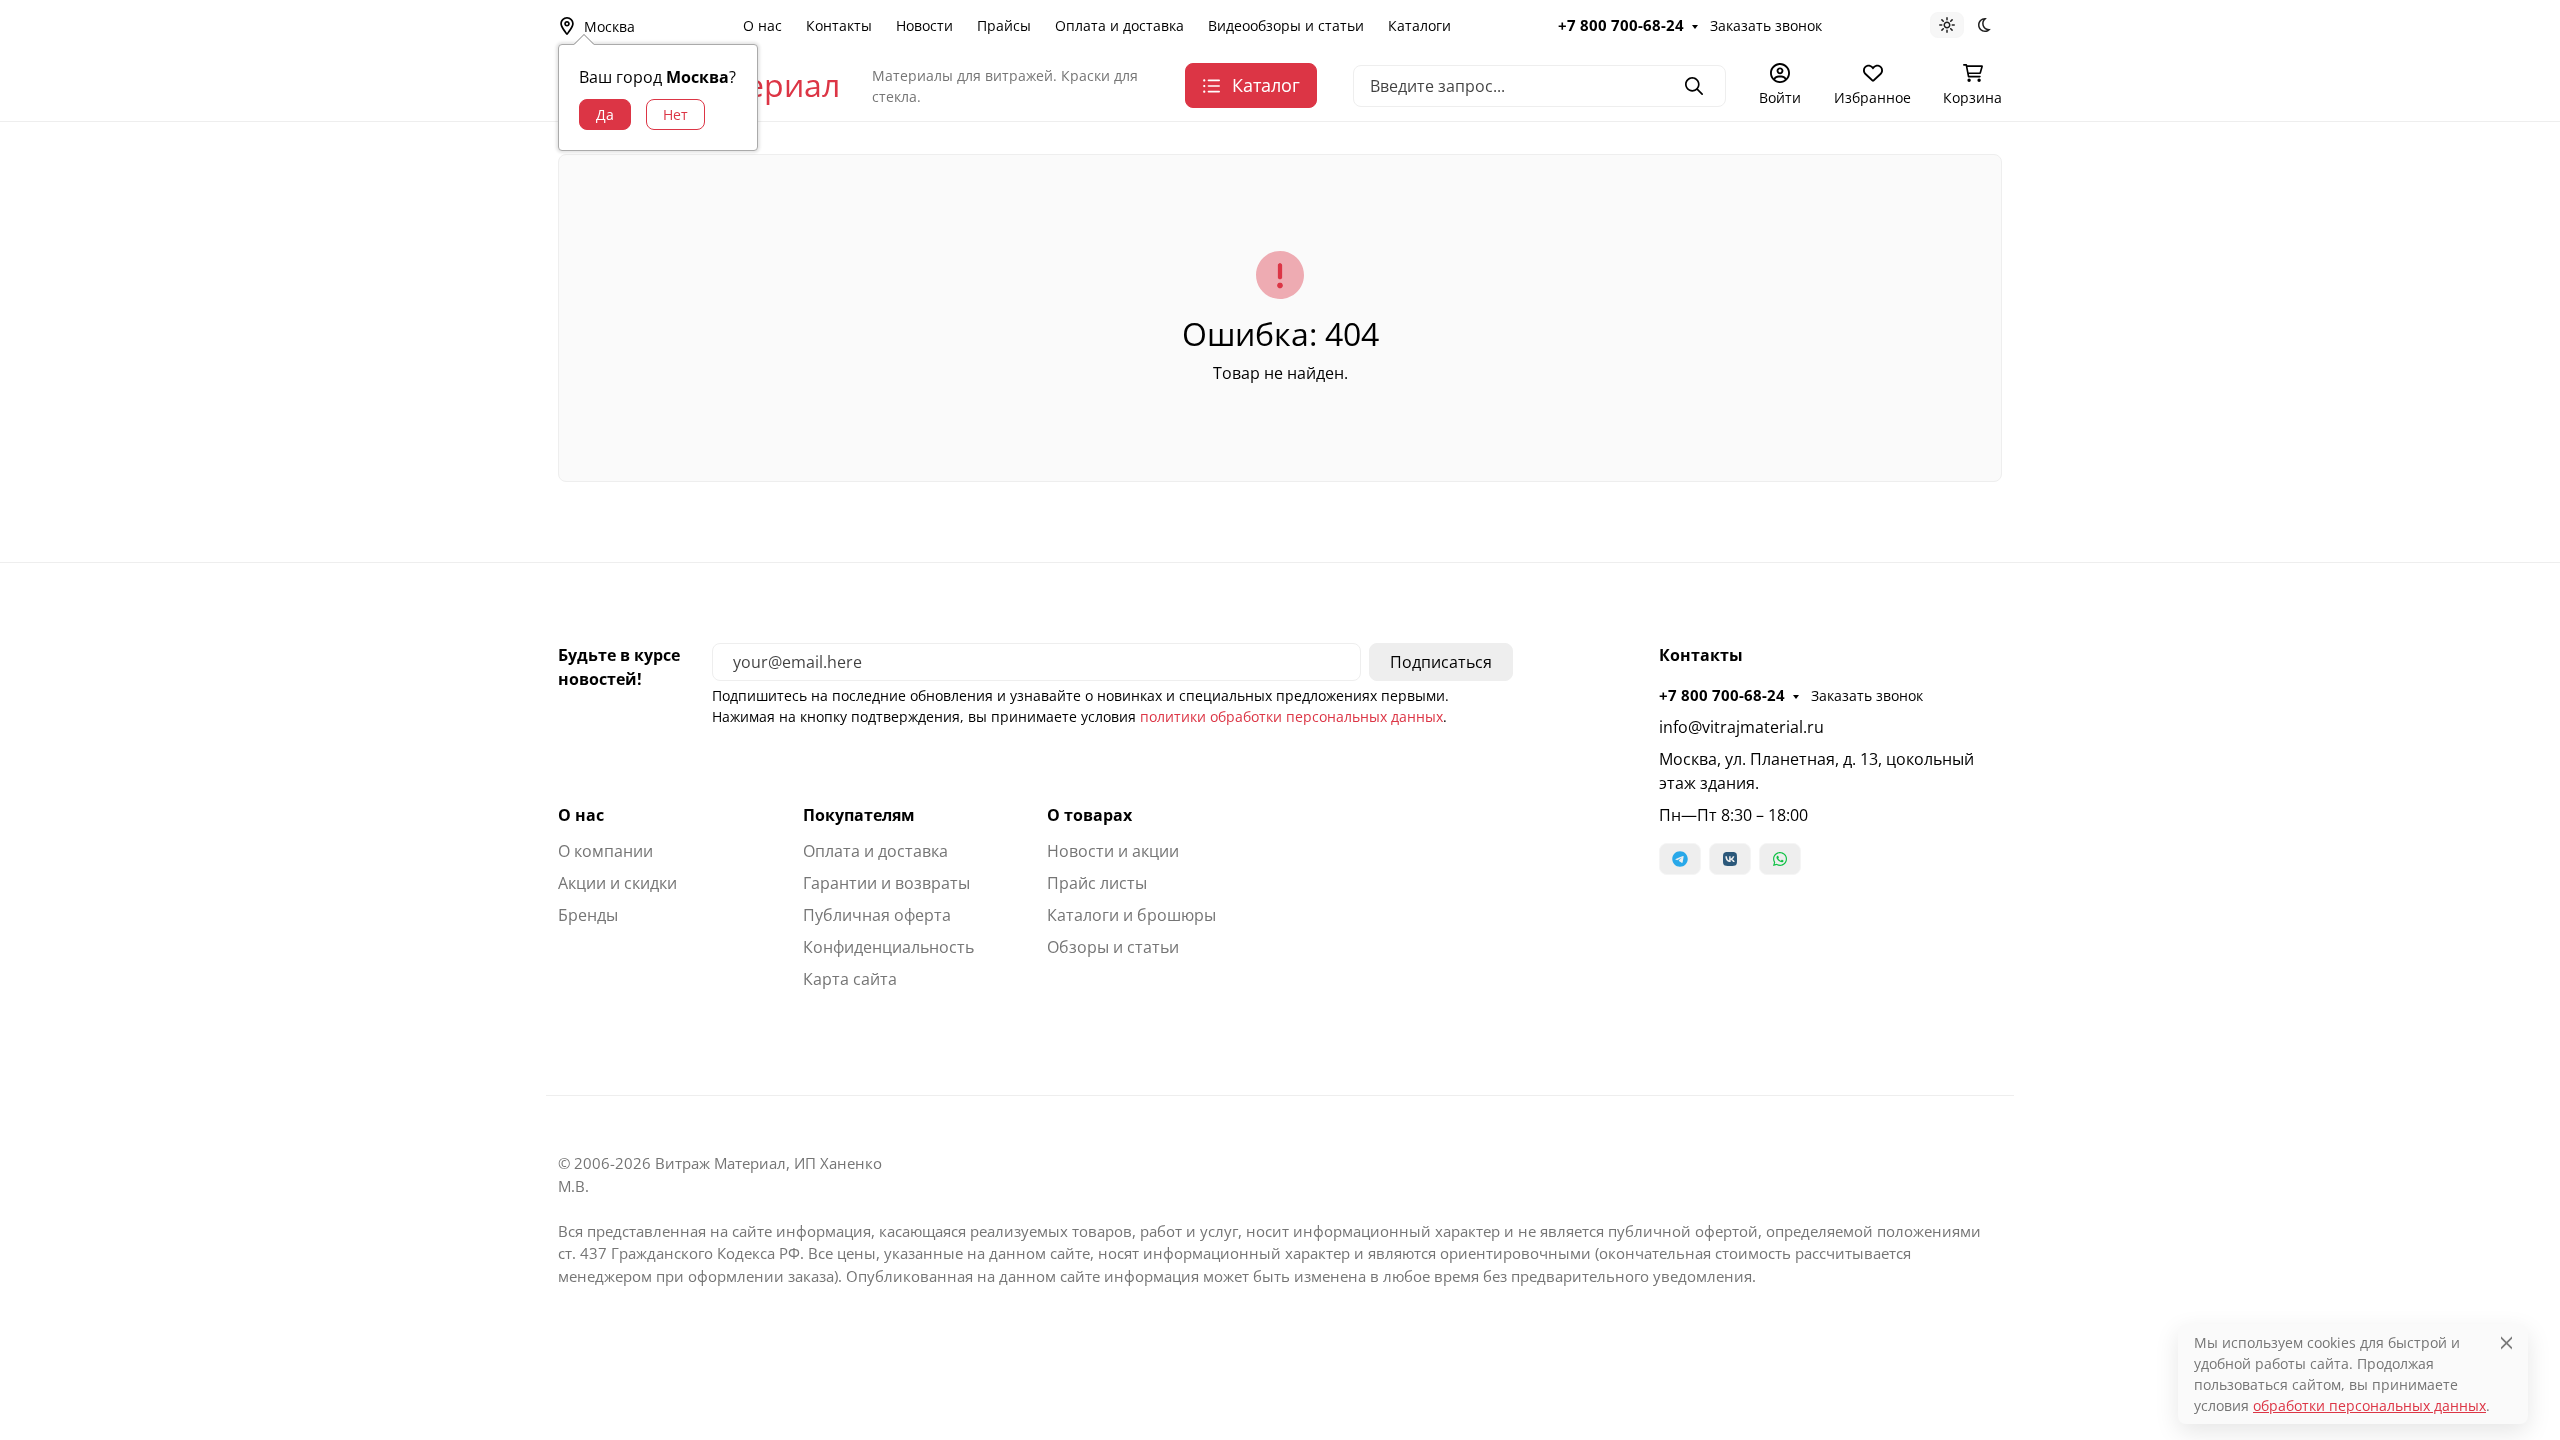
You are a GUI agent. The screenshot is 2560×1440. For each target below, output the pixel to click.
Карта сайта (850, 979)
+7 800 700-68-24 (1621, 25)
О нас (762, 25)
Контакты (839, 25)
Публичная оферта (877, 915)
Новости (924, 25)
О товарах (1089, 815)
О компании (605, 851)
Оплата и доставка (1119, 25)
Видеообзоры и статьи (1286, 25)
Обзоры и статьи (1113, 947)
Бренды (588, 915)
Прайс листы (1097, 883)
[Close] (2506, 1342)
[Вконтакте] (1730, 859)
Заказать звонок (1766, 25)
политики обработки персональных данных (1291, 716)
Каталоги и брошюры (1131, 915)
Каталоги (1419, 25)
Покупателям (859, 815)
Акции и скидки (617, 883)
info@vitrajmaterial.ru (1741, 727)
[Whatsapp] (1780, 859)
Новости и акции (1113, 851)
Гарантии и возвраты (886, 883)
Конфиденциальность (888, 947)
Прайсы (1004, 25)
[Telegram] (1680, 859)
